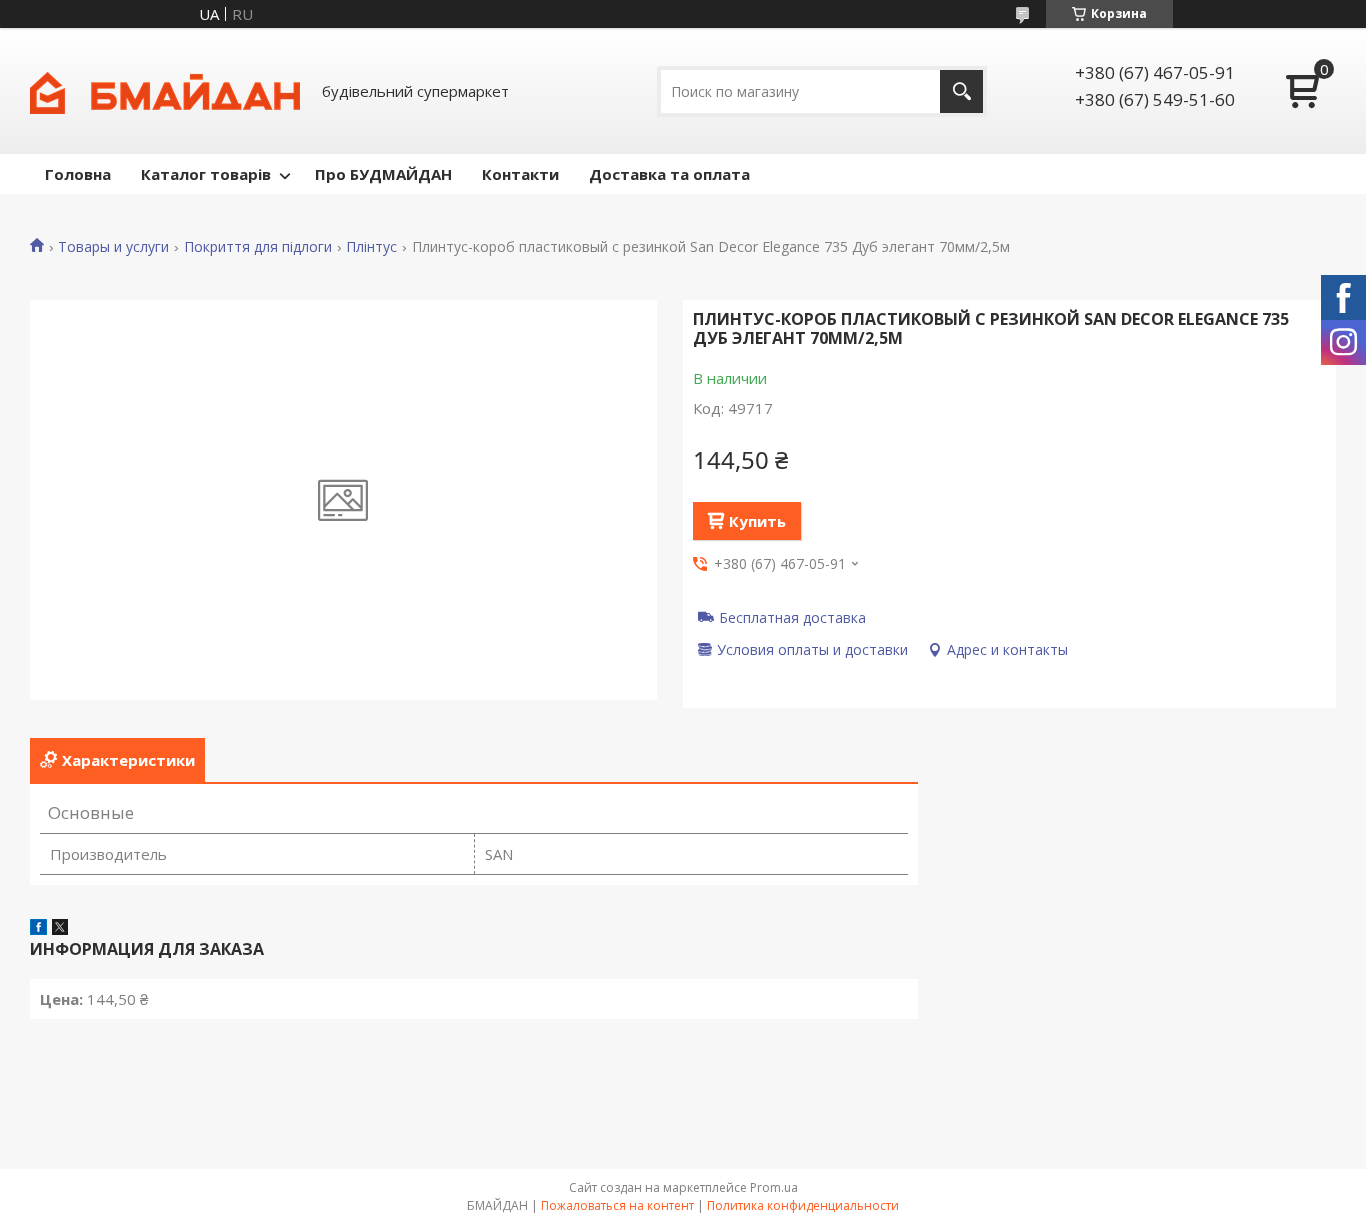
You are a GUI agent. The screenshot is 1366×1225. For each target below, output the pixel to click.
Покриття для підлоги (258, 247)
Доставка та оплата (669, 174)
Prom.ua (774, 1187)
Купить (757, 521)
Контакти (520, 174)
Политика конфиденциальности (803, 1205)
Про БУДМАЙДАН (383, 174)
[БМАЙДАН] (165, 91)
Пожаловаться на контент (617, 1205)
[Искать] (961, 91)
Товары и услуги (113, 247)
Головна (78, 174)
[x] (60, 929)
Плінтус (371, 247)
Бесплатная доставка (792, 617)
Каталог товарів (206, 174)
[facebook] (38, 929)
